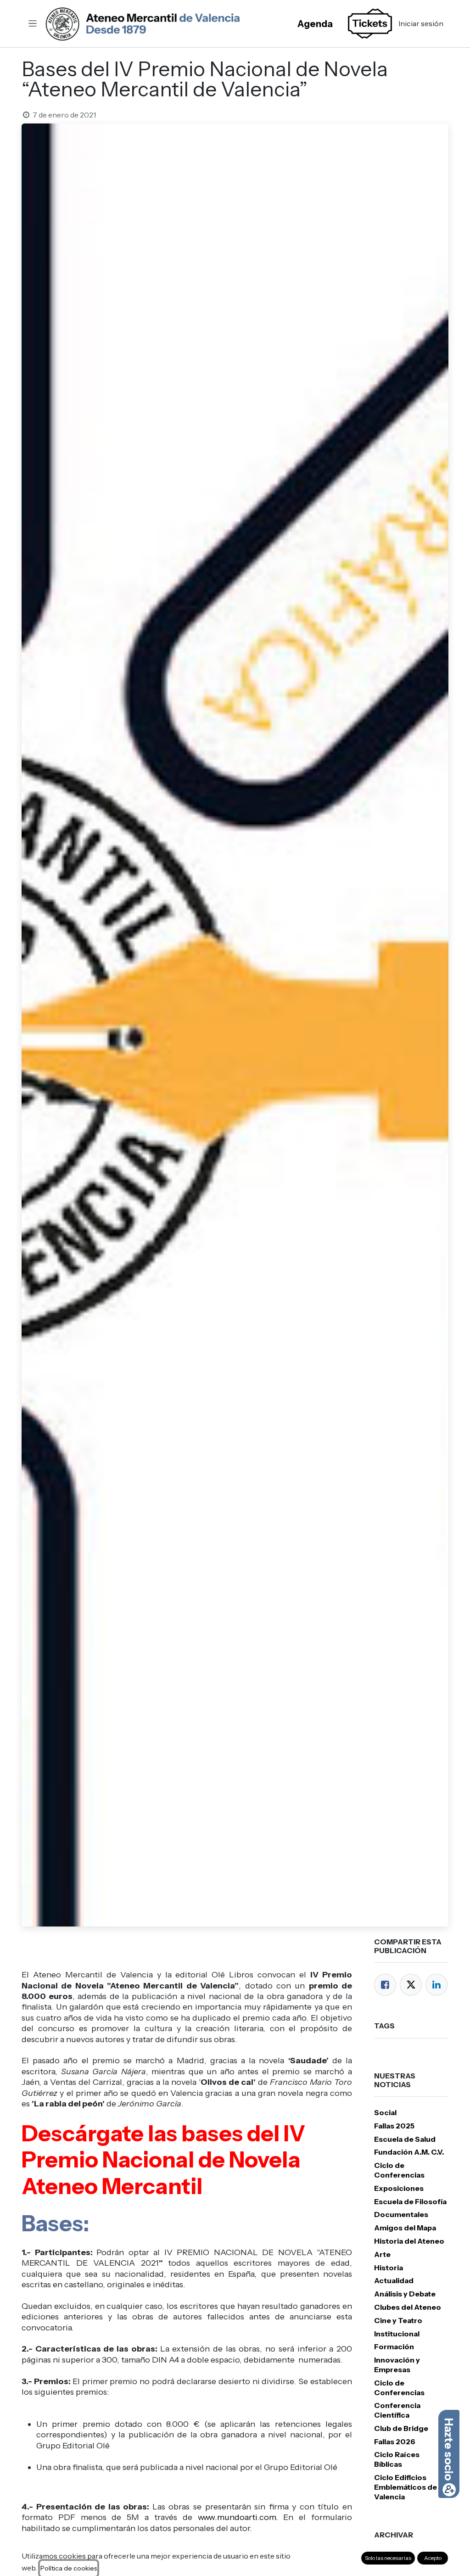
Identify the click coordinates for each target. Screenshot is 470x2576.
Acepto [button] (433, 2558)
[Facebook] (385, 1985)
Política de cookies (69, 2568)
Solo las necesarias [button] (388, 2558)
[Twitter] (411, 1985)
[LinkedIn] (436, 1985)
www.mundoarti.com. (238, 2517)
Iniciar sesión (421, 23)
